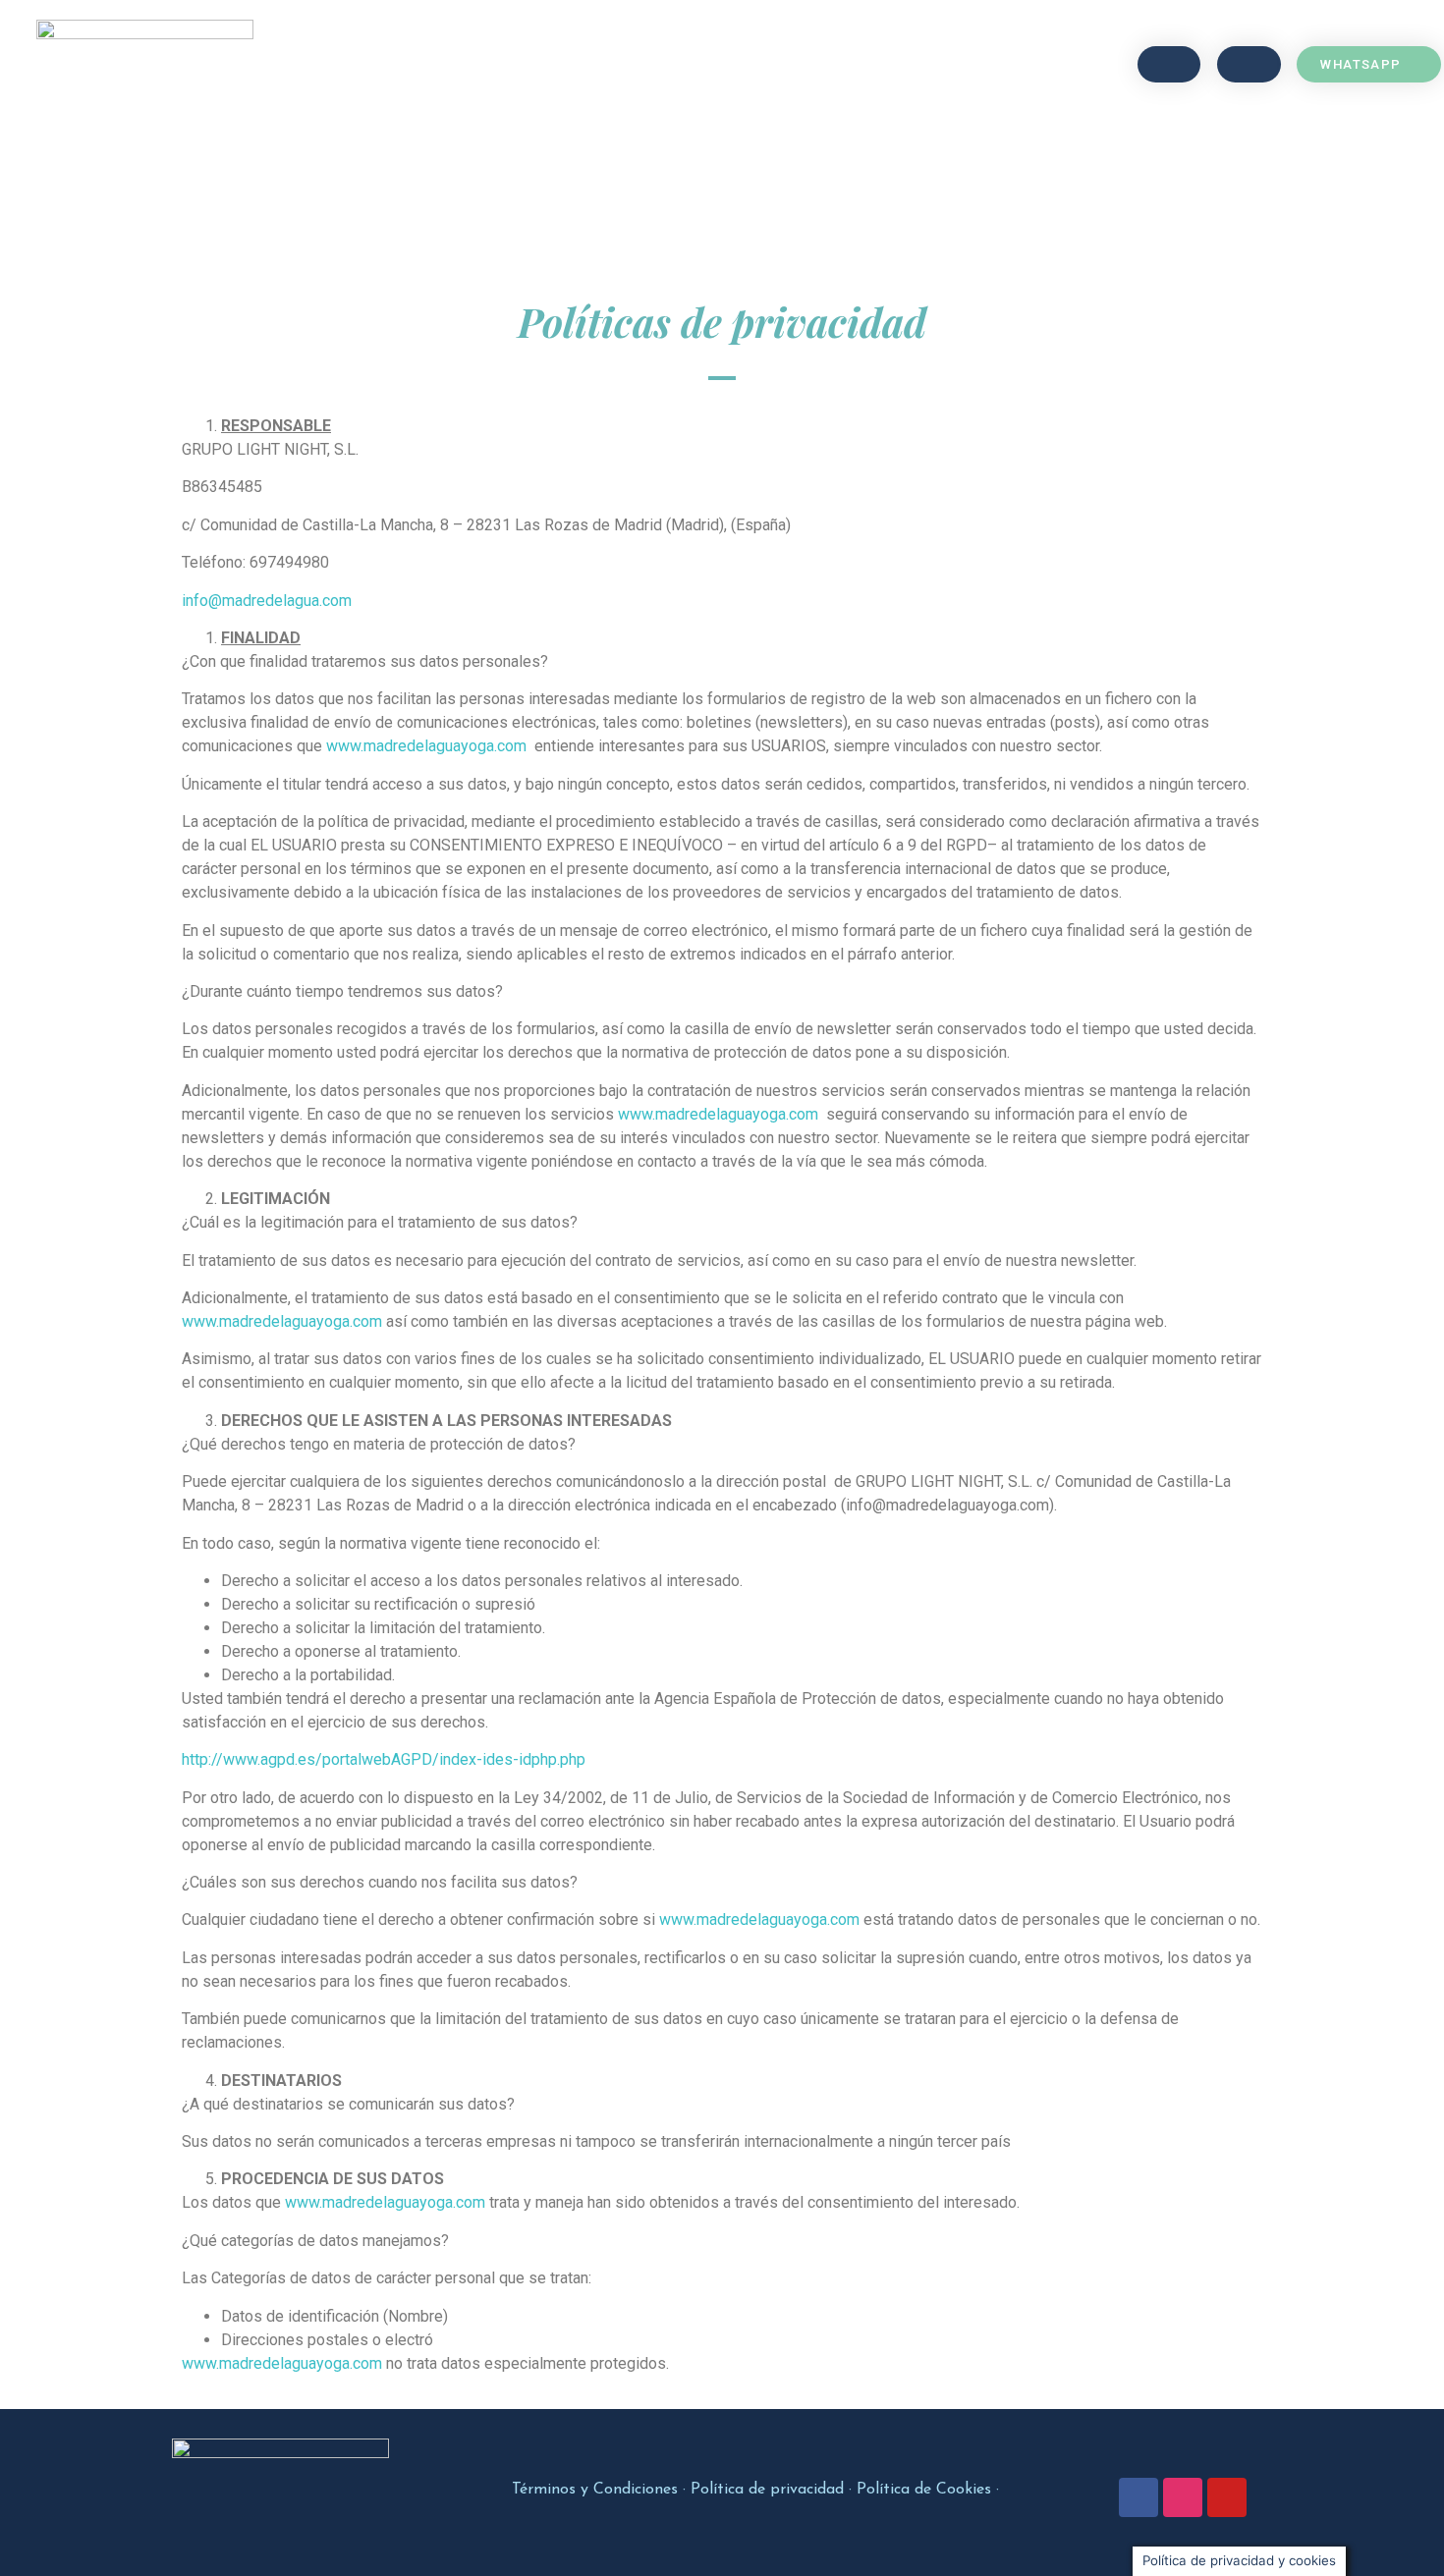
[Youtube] (1227, 2497)
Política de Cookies (924, 2490)
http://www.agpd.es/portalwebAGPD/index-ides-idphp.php (384, 1759)
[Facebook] (1139, 2497)
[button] (1169, 64)
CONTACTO (847, 64)
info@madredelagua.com (267, 601)
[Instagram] (1183, 2497)
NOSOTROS (728, 64)
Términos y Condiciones (595, 2490)
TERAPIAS (613, 64)
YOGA (517, 64)
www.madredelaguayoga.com (426, 746)
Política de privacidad (767, 2490)
